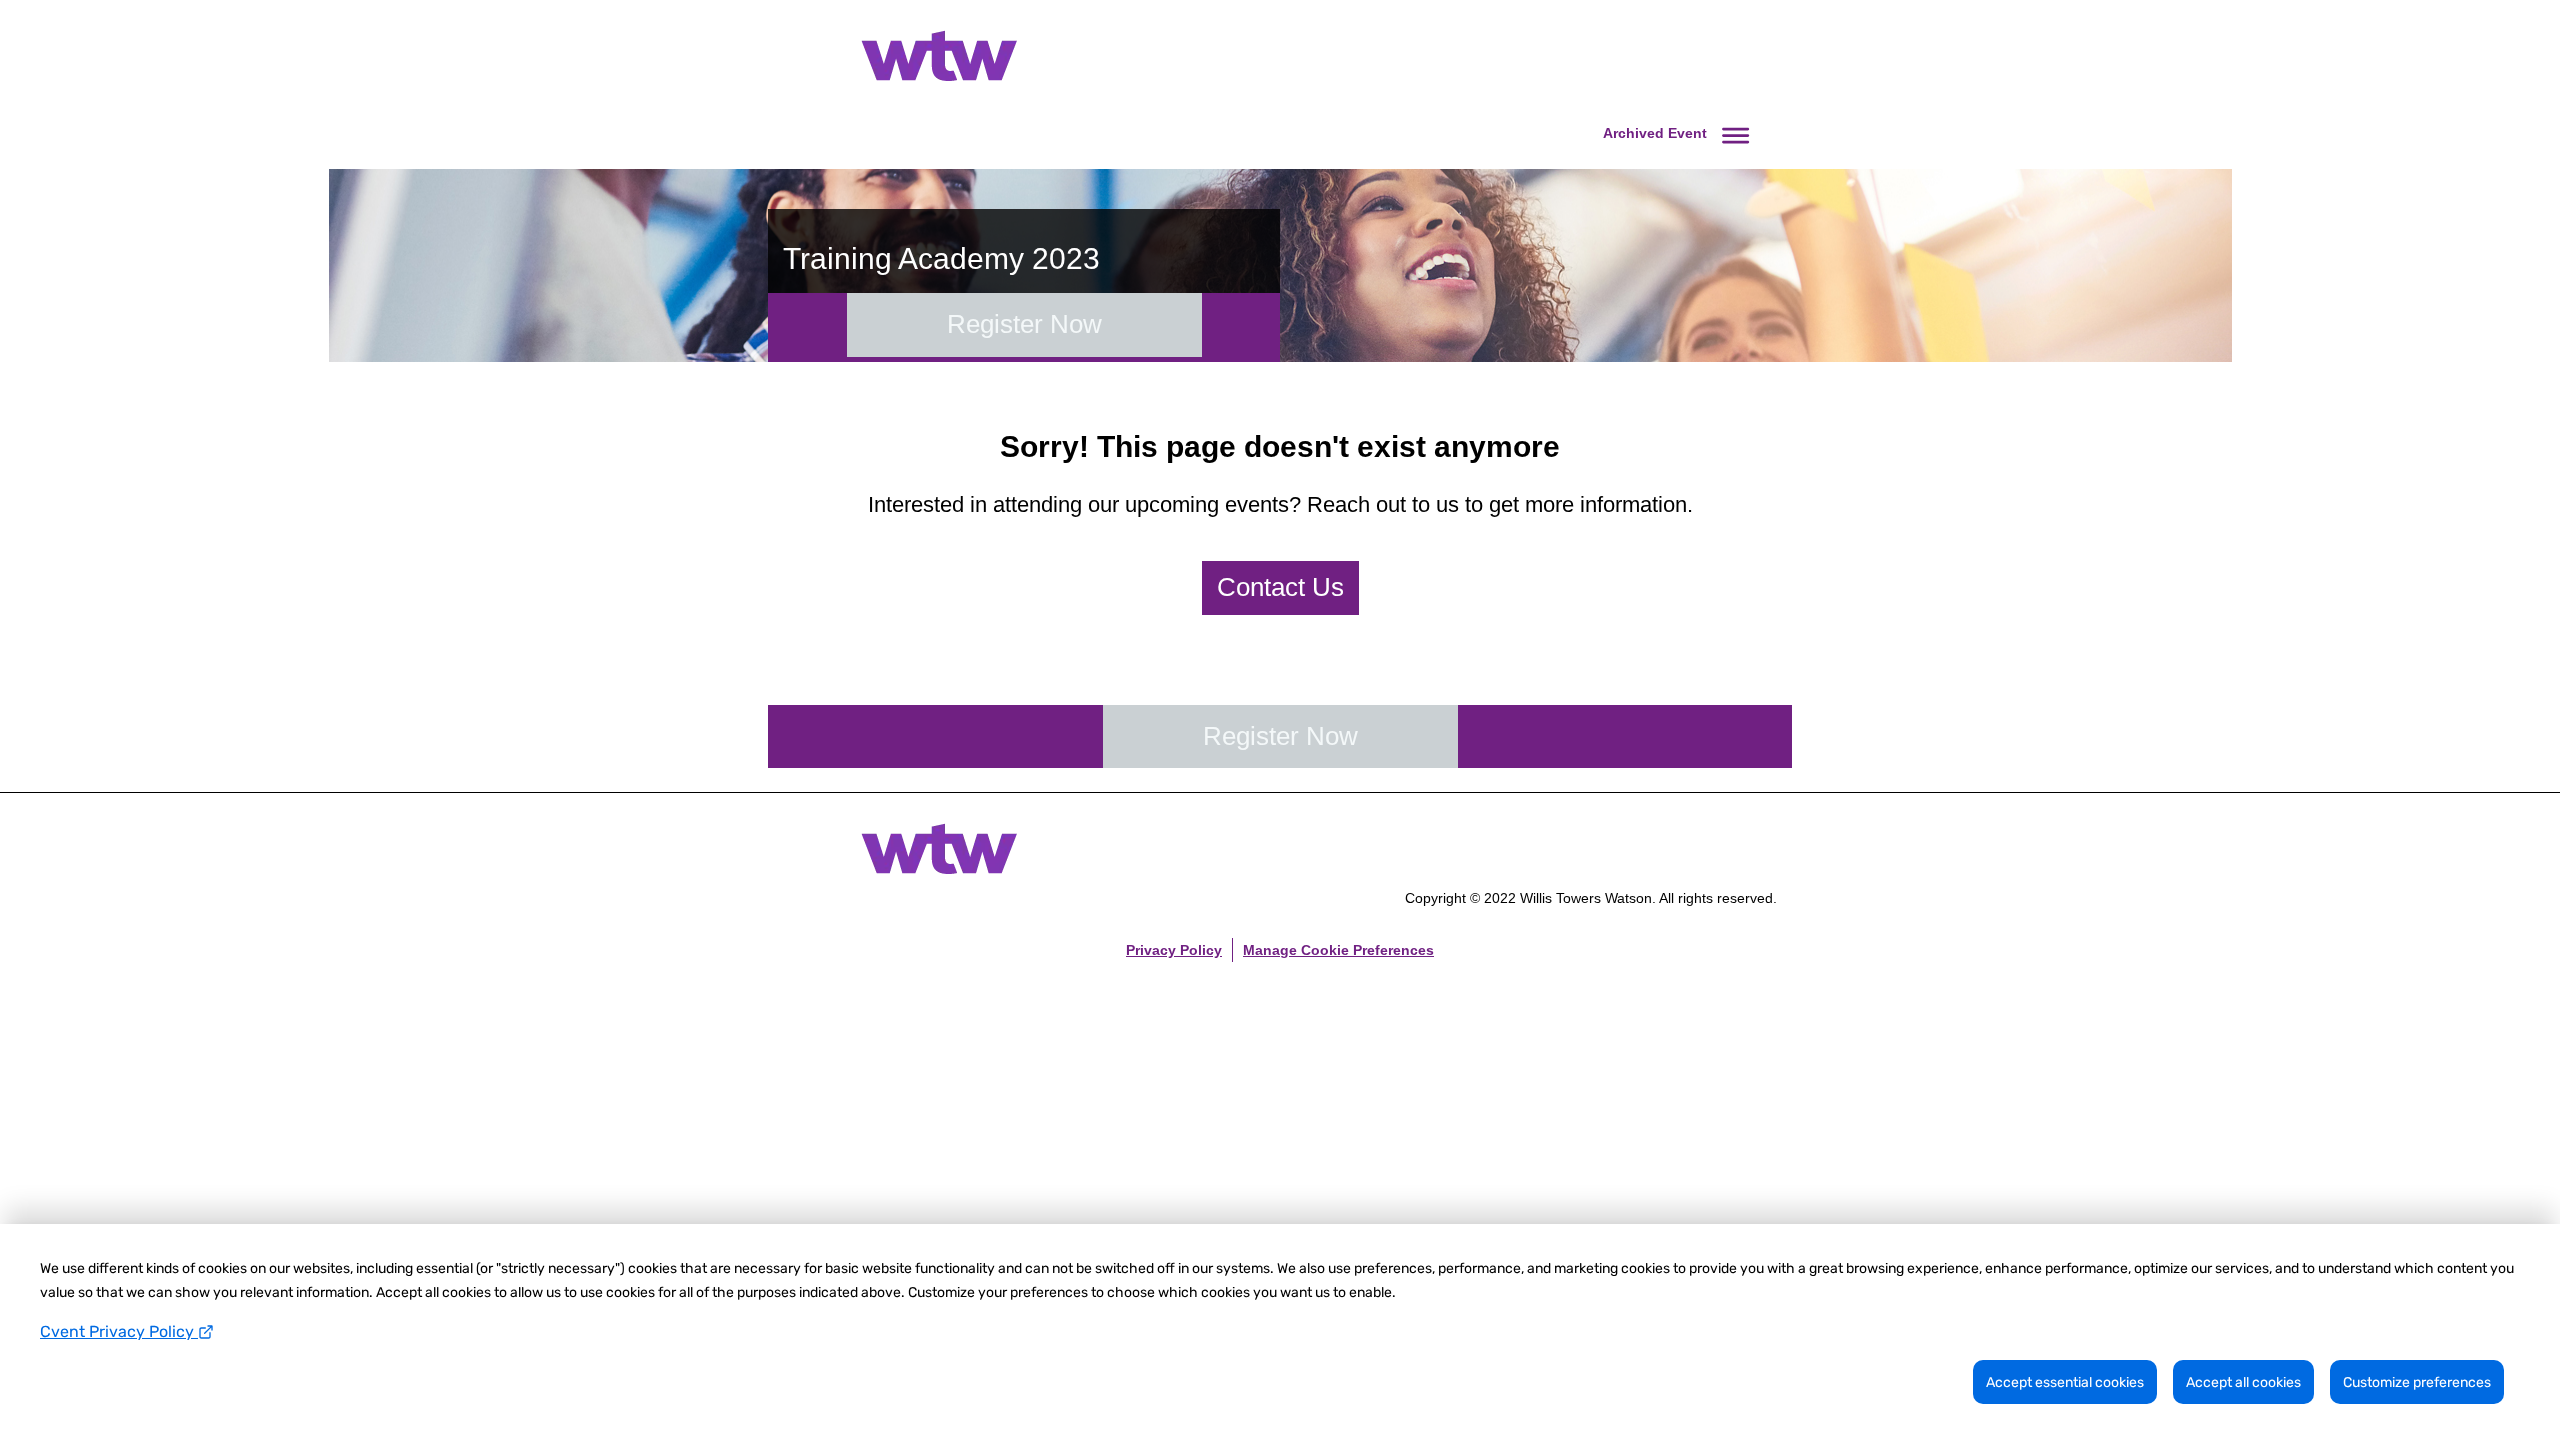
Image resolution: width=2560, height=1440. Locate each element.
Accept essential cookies (2065, 1382)
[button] (1680, 132)
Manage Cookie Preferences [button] (1338, 950)
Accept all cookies (2243, 1382)
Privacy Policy (1174, 950)
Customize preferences (2417, 1382)
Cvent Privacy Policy (119, 1331)
